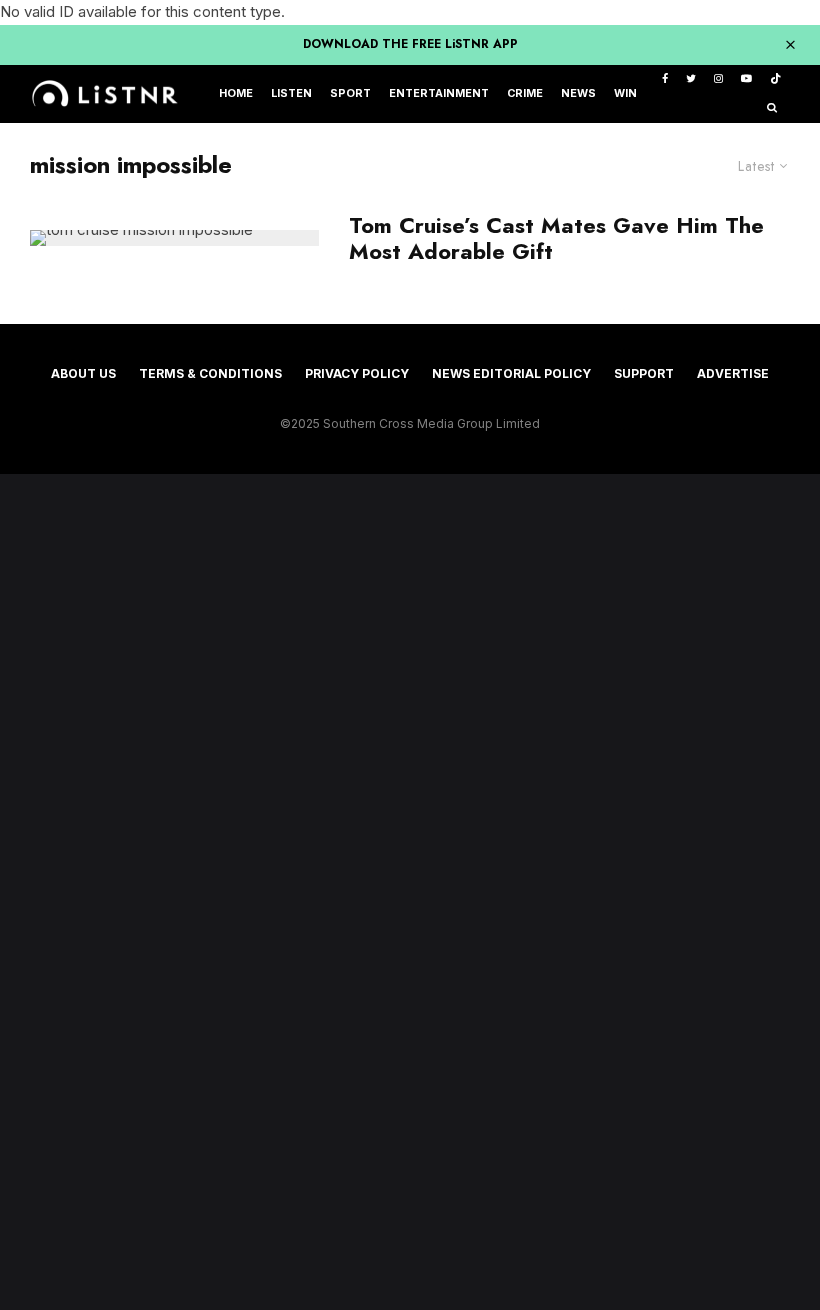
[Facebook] (665, 79)
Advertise (733, 373)
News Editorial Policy (511, 373)
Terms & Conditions (210, 373)
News (578, 93)
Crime (525, 93)
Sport (350, 93)
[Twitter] (691, 79)
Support (644, 373)
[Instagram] (718, 79)
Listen (291, 93)
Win (625, 93)
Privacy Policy (357, 373)
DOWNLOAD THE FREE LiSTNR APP (410, 44)
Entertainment (439, 93)
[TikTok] (775, 79)
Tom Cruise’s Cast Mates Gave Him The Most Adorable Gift (556, 238)
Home (236, 93)
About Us (83, 373)
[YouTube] (746, 79)
